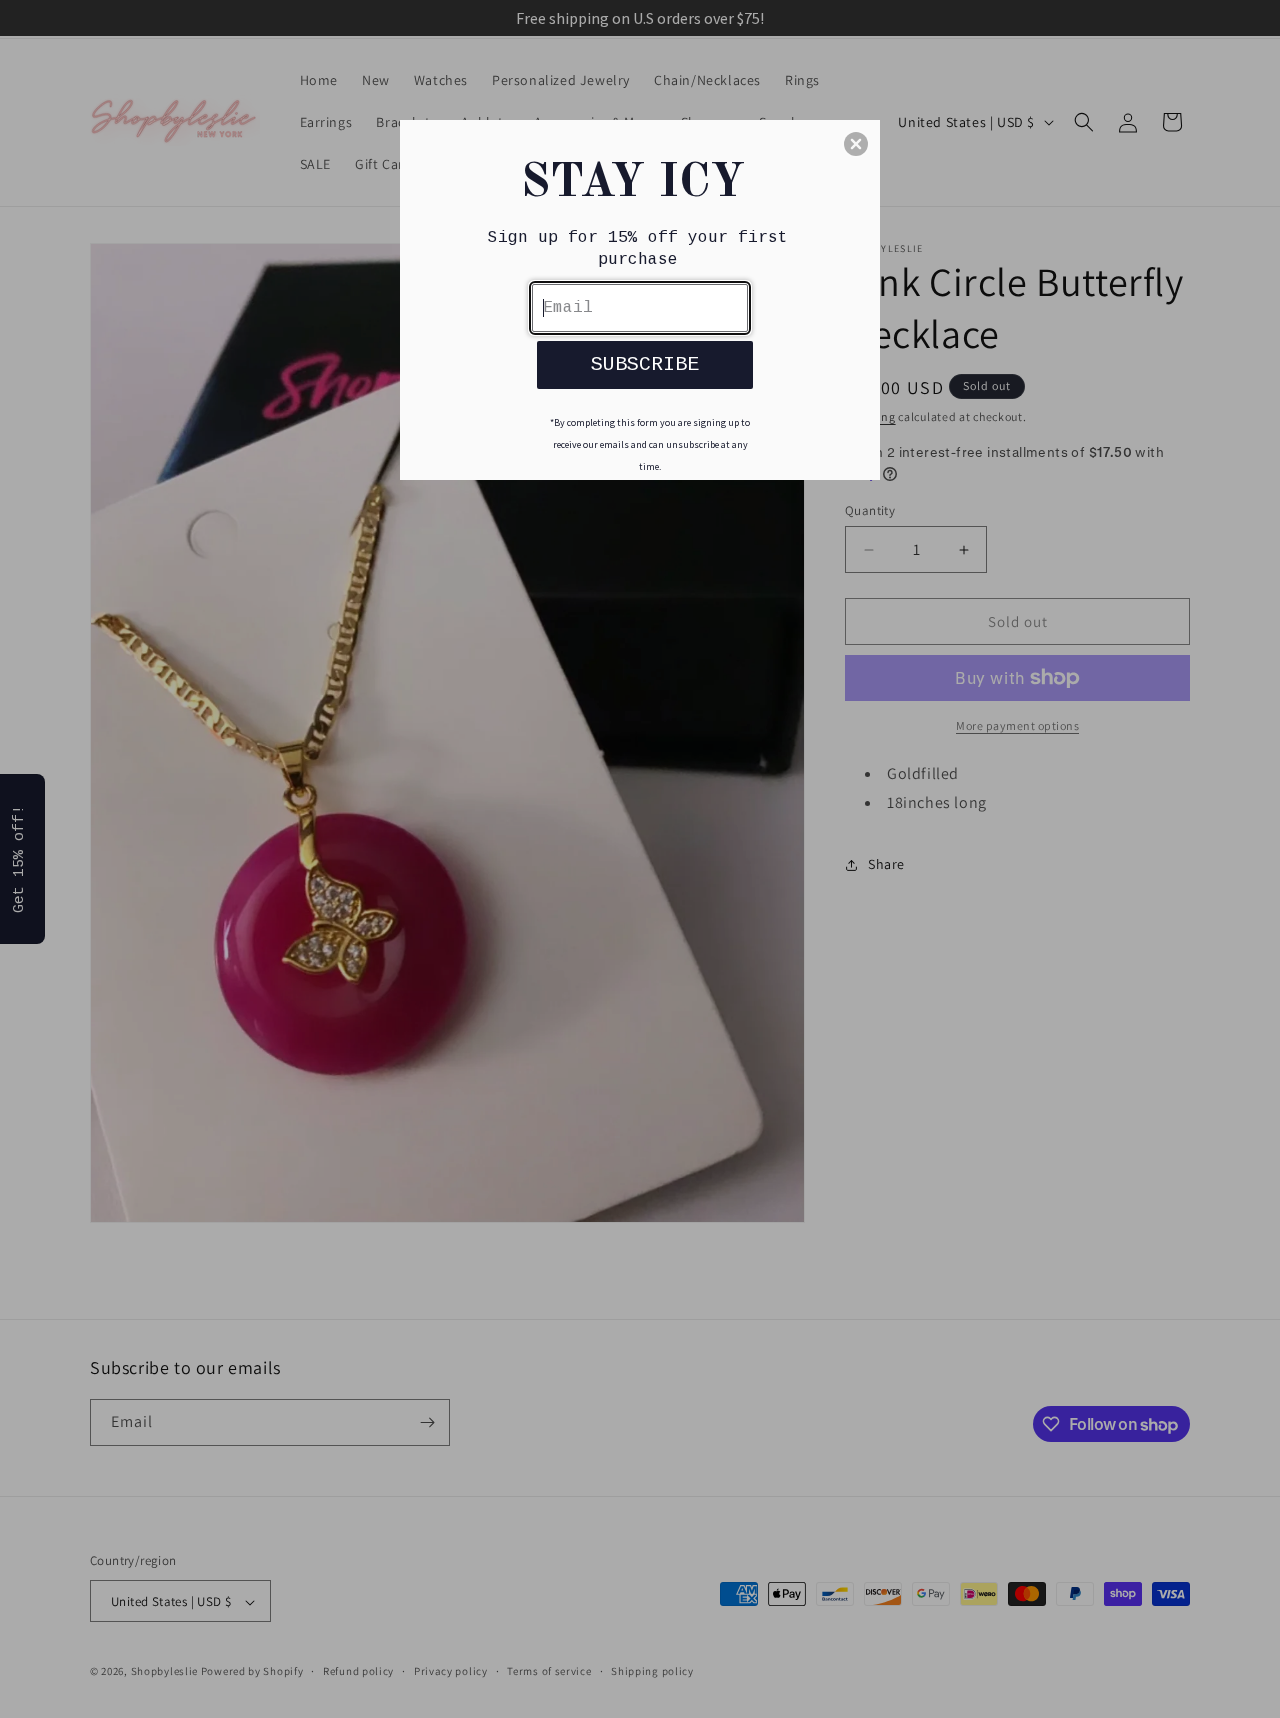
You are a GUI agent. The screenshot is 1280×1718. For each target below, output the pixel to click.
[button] (856, 144)
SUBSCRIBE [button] (645, 364)
